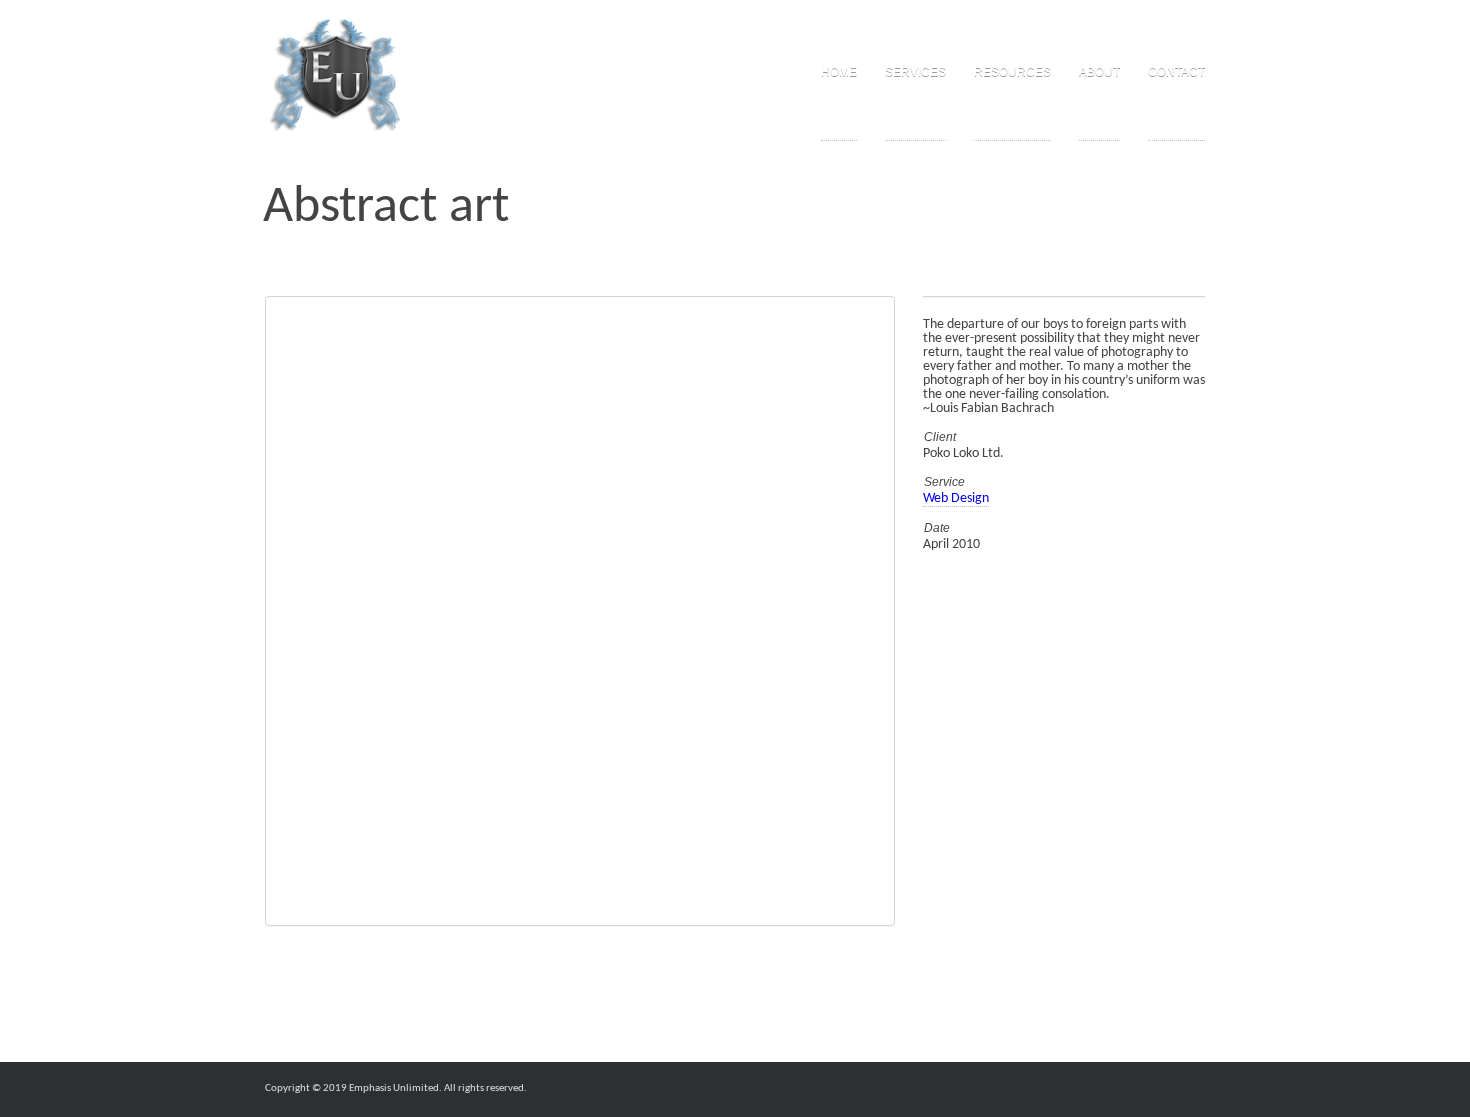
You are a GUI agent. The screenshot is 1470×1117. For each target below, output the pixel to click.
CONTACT (1176, 72)
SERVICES (915, 72)
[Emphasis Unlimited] (335, 75)
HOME (839, 72)
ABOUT (1099, 72)
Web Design (956, 498)
